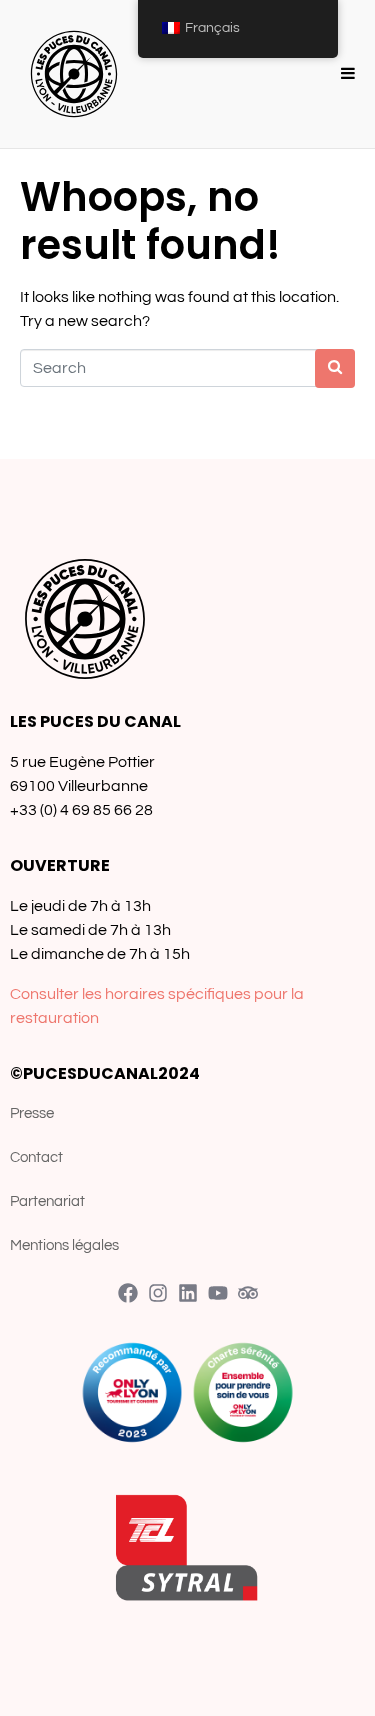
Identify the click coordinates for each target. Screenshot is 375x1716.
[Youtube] (218, 1293)
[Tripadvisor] (248, 1293)
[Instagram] (158, 1293)
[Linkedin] (188, 1293)
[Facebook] (128, 1293)
